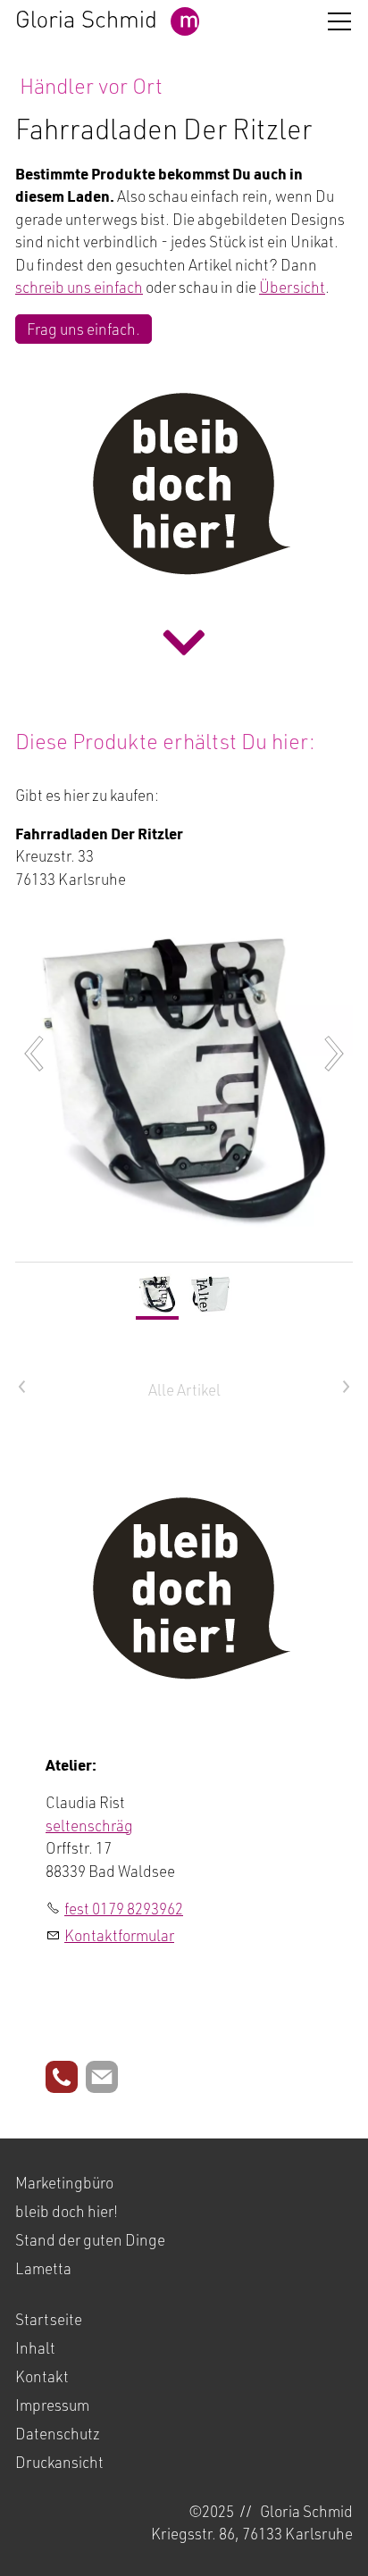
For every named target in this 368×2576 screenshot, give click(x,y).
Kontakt (42, 2376)
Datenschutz (58, 2433)
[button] (339, 21)
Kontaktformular (119, 1935)
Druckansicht (59, 2462)
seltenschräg (89, 1825)
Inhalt (35, 2347)
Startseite (49, 2319)
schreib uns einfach (79, 287)
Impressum (52, 2405)
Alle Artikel (184, 1389)
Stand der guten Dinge (90, 2239)
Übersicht (292, 287)
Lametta (43, 2268)
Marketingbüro (64, 2182)
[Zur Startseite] (107, 21)
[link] (184, 642)
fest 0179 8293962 (124, 1908)
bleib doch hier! (67, 2211)
